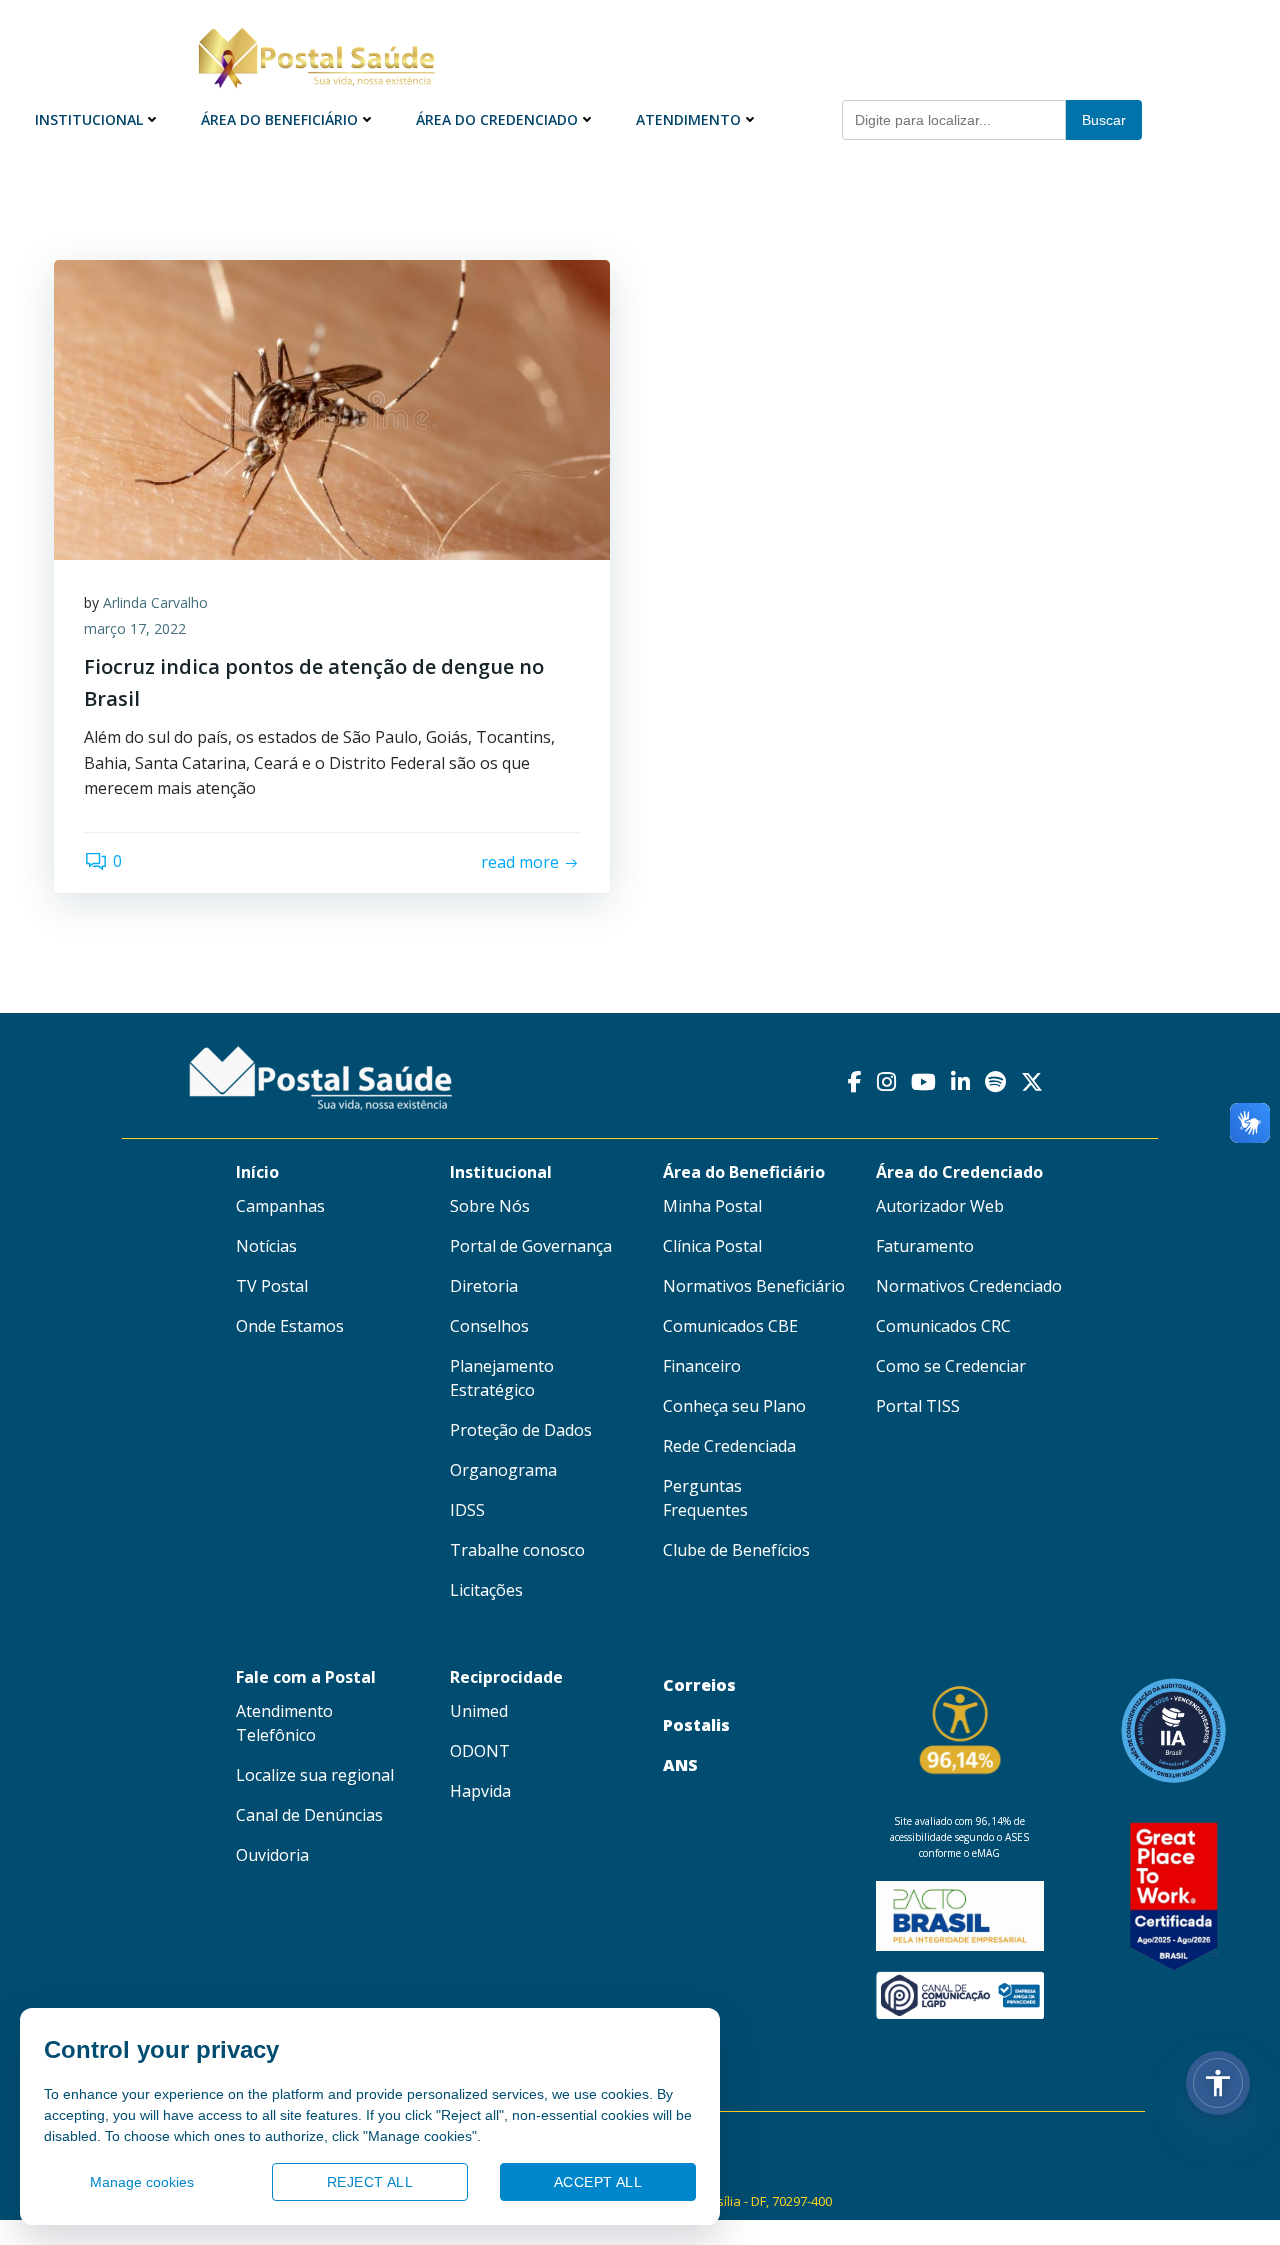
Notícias (266, 1246)
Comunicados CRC (943, 1326)
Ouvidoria (272, 1855)
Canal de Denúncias (309, 1815)
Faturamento (925, 1246)
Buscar (1104, 120)
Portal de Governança (531, 1246)
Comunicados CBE (730, 1326)
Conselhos (489, 1326)
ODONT (480, 1751)
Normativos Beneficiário (754, 1286)
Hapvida (480, 1791)
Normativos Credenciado (969, 1286)
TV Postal (272, 1286)
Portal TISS (918, 1406)
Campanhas (280, 1206)
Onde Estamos (290, 1326)
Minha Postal (712, 1206)
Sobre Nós (490, 1206)
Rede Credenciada (729, 1446)
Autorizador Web (940, 1206)
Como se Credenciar (951, 1366)
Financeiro (702, 1366)
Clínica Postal (712, 1246)
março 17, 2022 (135, 628)
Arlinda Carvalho (155, 602)
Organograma (503, 1470)
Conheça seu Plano (734, 1406)
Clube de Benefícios (736, 1550)
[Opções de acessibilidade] (1218, 2083)
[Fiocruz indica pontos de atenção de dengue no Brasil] (332, 408)
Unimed (479, 1711)
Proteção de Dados (521, 1430)
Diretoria (484, 1286)
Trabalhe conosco (517, 1550)
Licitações (486, 1590)
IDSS (467, 1510)
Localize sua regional (315, 1775)
